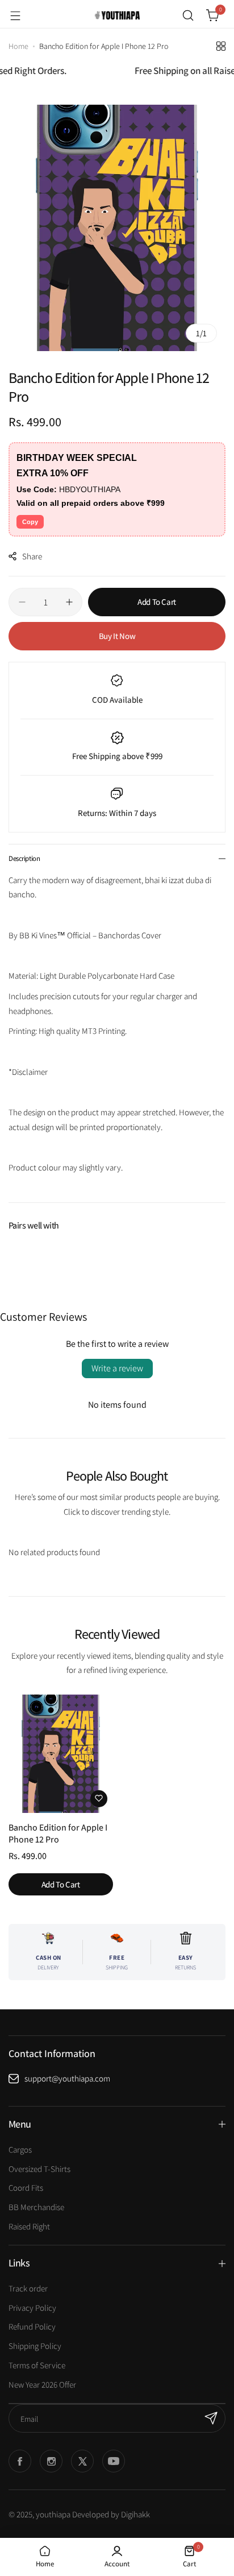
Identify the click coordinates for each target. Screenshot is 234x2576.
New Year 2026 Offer (42, 2385)
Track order (28, 2288)
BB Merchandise (36, 2207)
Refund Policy (32, 2326)
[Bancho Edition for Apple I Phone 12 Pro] (61, 1754)
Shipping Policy (35, 2346)
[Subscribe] (211, 2418)
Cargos (20, 2150)
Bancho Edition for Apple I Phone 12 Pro (58, 1833)
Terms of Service (37, 2365)
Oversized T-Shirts (39, 2169)
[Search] (188, 15)
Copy (30, 522)
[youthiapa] (117, 15)
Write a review (117, 1368)
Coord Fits (26, 2188)
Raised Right (29, 2226)
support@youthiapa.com (67, 2078)
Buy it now (117, 636)
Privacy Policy (32, 2308)
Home (18, 46)
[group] (117, 228)
